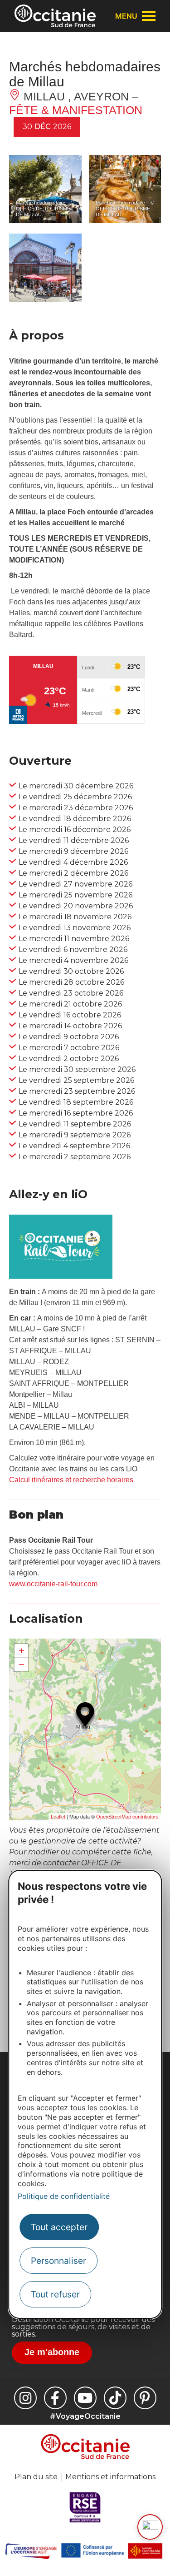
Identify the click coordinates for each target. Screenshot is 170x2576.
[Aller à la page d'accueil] (55, 16)
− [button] (22, 1664)
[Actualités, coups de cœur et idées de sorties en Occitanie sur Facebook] (55, 2398)
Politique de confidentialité (64, 2196)
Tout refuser (55, 2294)
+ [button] (22, 1651)
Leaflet (58, 1817)
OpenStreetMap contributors (127, 1817)
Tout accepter (59, 2227)
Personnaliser (58, 2261)
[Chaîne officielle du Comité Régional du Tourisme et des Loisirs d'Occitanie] (85, 2398)
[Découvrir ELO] (150, 2527)
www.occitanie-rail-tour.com (53, 1584)
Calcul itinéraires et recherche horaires (71, 1480)
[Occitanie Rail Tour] (61, 1276)
